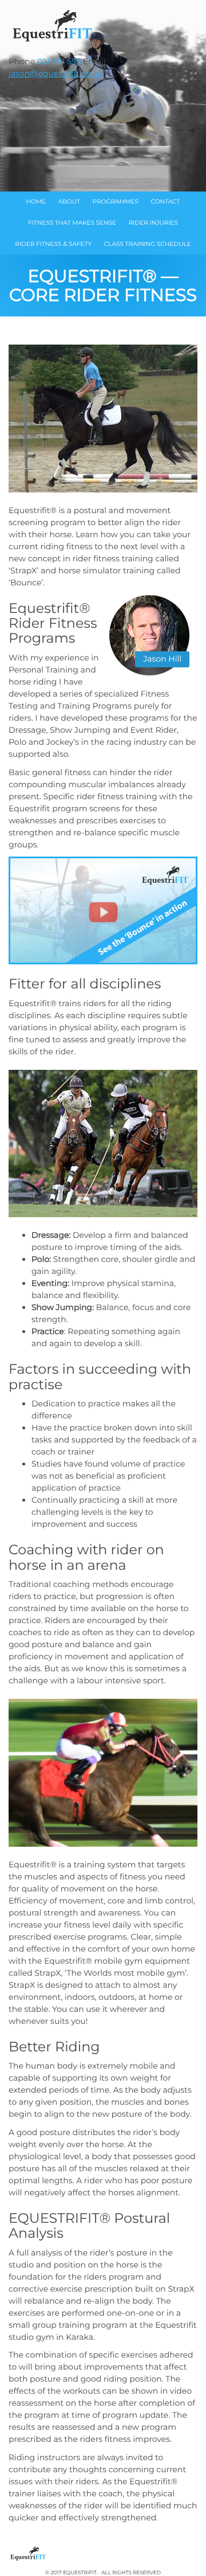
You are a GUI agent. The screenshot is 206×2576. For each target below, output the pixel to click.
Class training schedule (148, 244)
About (69, 202)
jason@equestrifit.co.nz (55, 73)
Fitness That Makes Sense (72, 223)
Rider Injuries (153, 223)
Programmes (115, 202)
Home (36, 202)
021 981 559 (59, 61)
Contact (166, 202)
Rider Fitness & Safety (53, 244)
